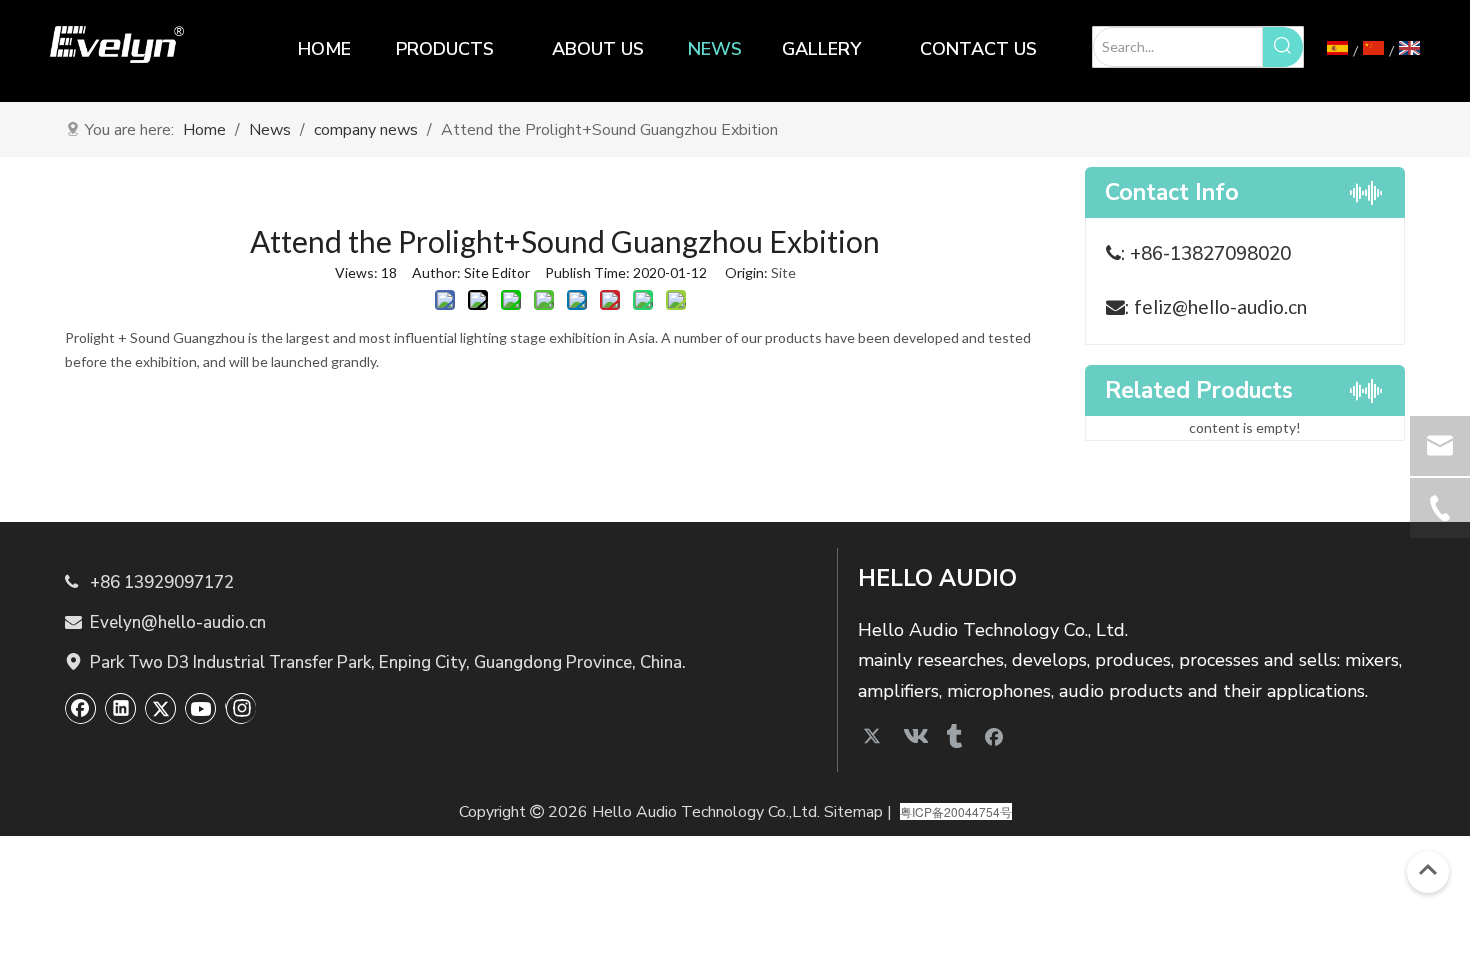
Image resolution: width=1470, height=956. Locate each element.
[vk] (914, 736)
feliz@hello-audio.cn (1220, 306)
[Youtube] (201, 708)
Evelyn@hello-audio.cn (165, 622)
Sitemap (853, 812)
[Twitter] (161, 708)
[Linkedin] (121, 708)
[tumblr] (954, 736)
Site (783, 272)
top (1428, 870)
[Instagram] (240, 708)
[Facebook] (81, 708)
